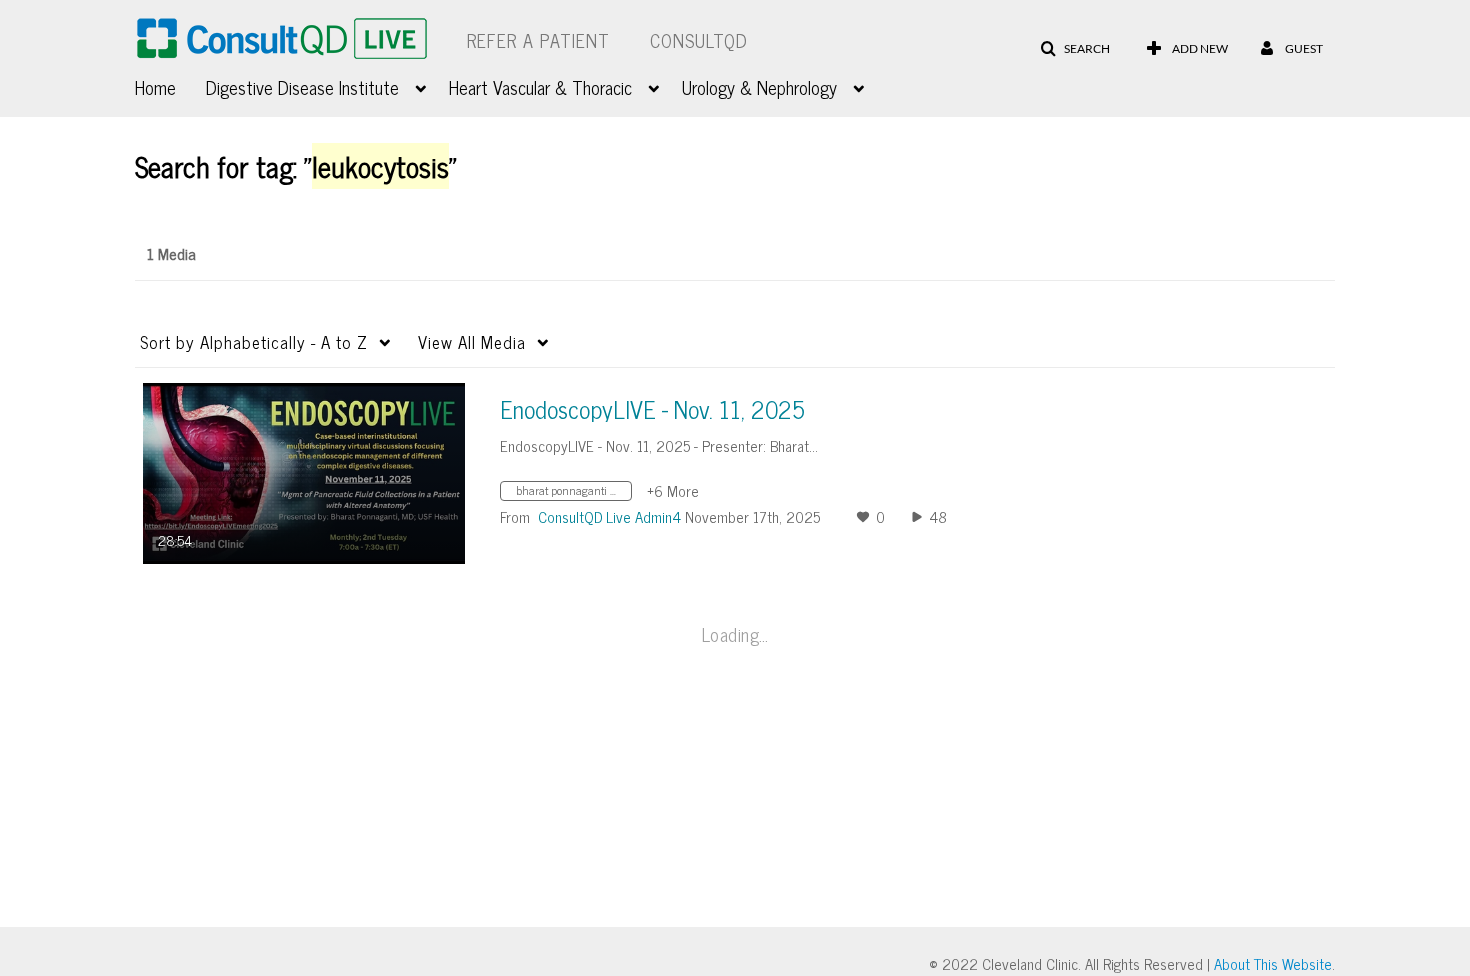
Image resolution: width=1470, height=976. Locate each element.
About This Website (1273, 963)
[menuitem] (170, 85)
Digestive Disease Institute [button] (302, 87)
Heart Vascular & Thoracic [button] (540, 87)
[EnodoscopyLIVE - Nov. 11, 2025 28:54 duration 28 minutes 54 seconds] (304, 471)
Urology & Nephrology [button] (759, 87)
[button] (1075, 49)
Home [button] (155, 87)
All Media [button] (472, 342)
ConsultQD (699, 40)
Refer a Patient (538, 40)
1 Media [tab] (171, 253)
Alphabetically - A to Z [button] (254, 342)
